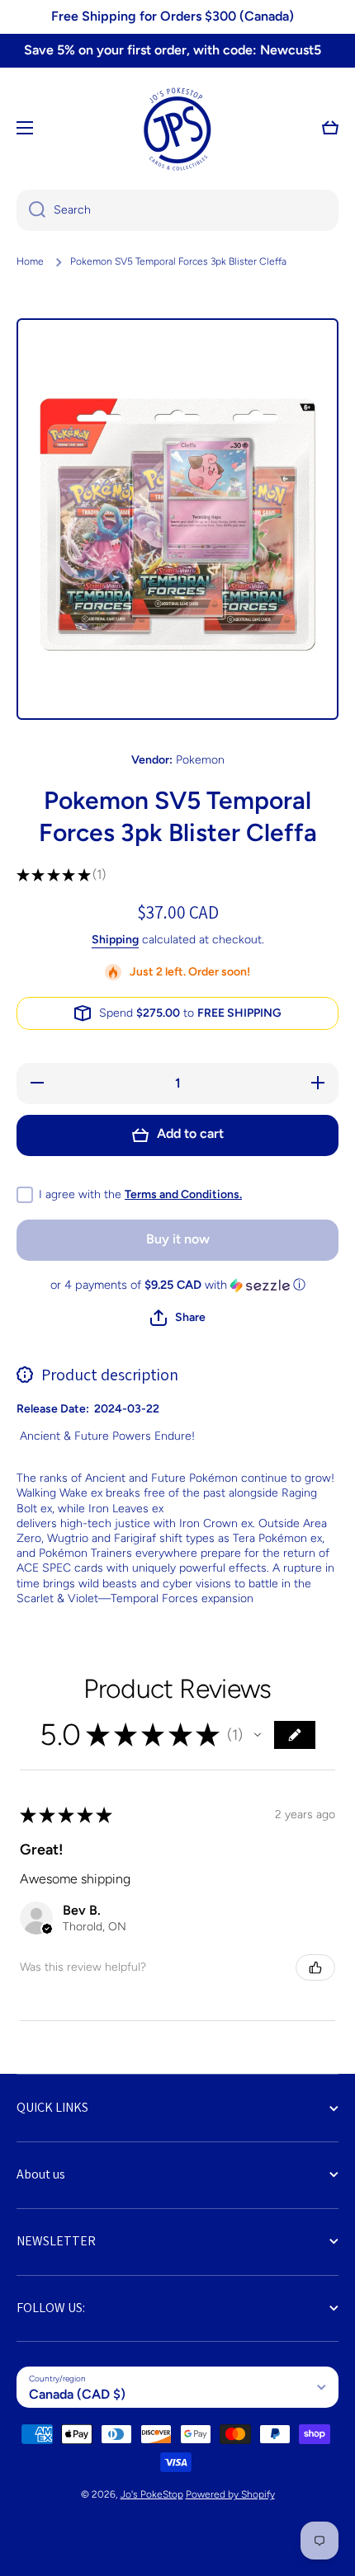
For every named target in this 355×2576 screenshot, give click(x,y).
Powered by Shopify (230, 2494)
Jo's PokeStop (152, 2494)
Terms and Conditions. (183, 1194)
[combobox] (177, 210)
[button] (330, 128)
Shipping (115, 940)
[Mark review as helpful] (315, 1967)
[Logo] (177, 128)
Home (30, 261)
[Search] (31, 210)
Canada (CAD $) (77, 2394)
